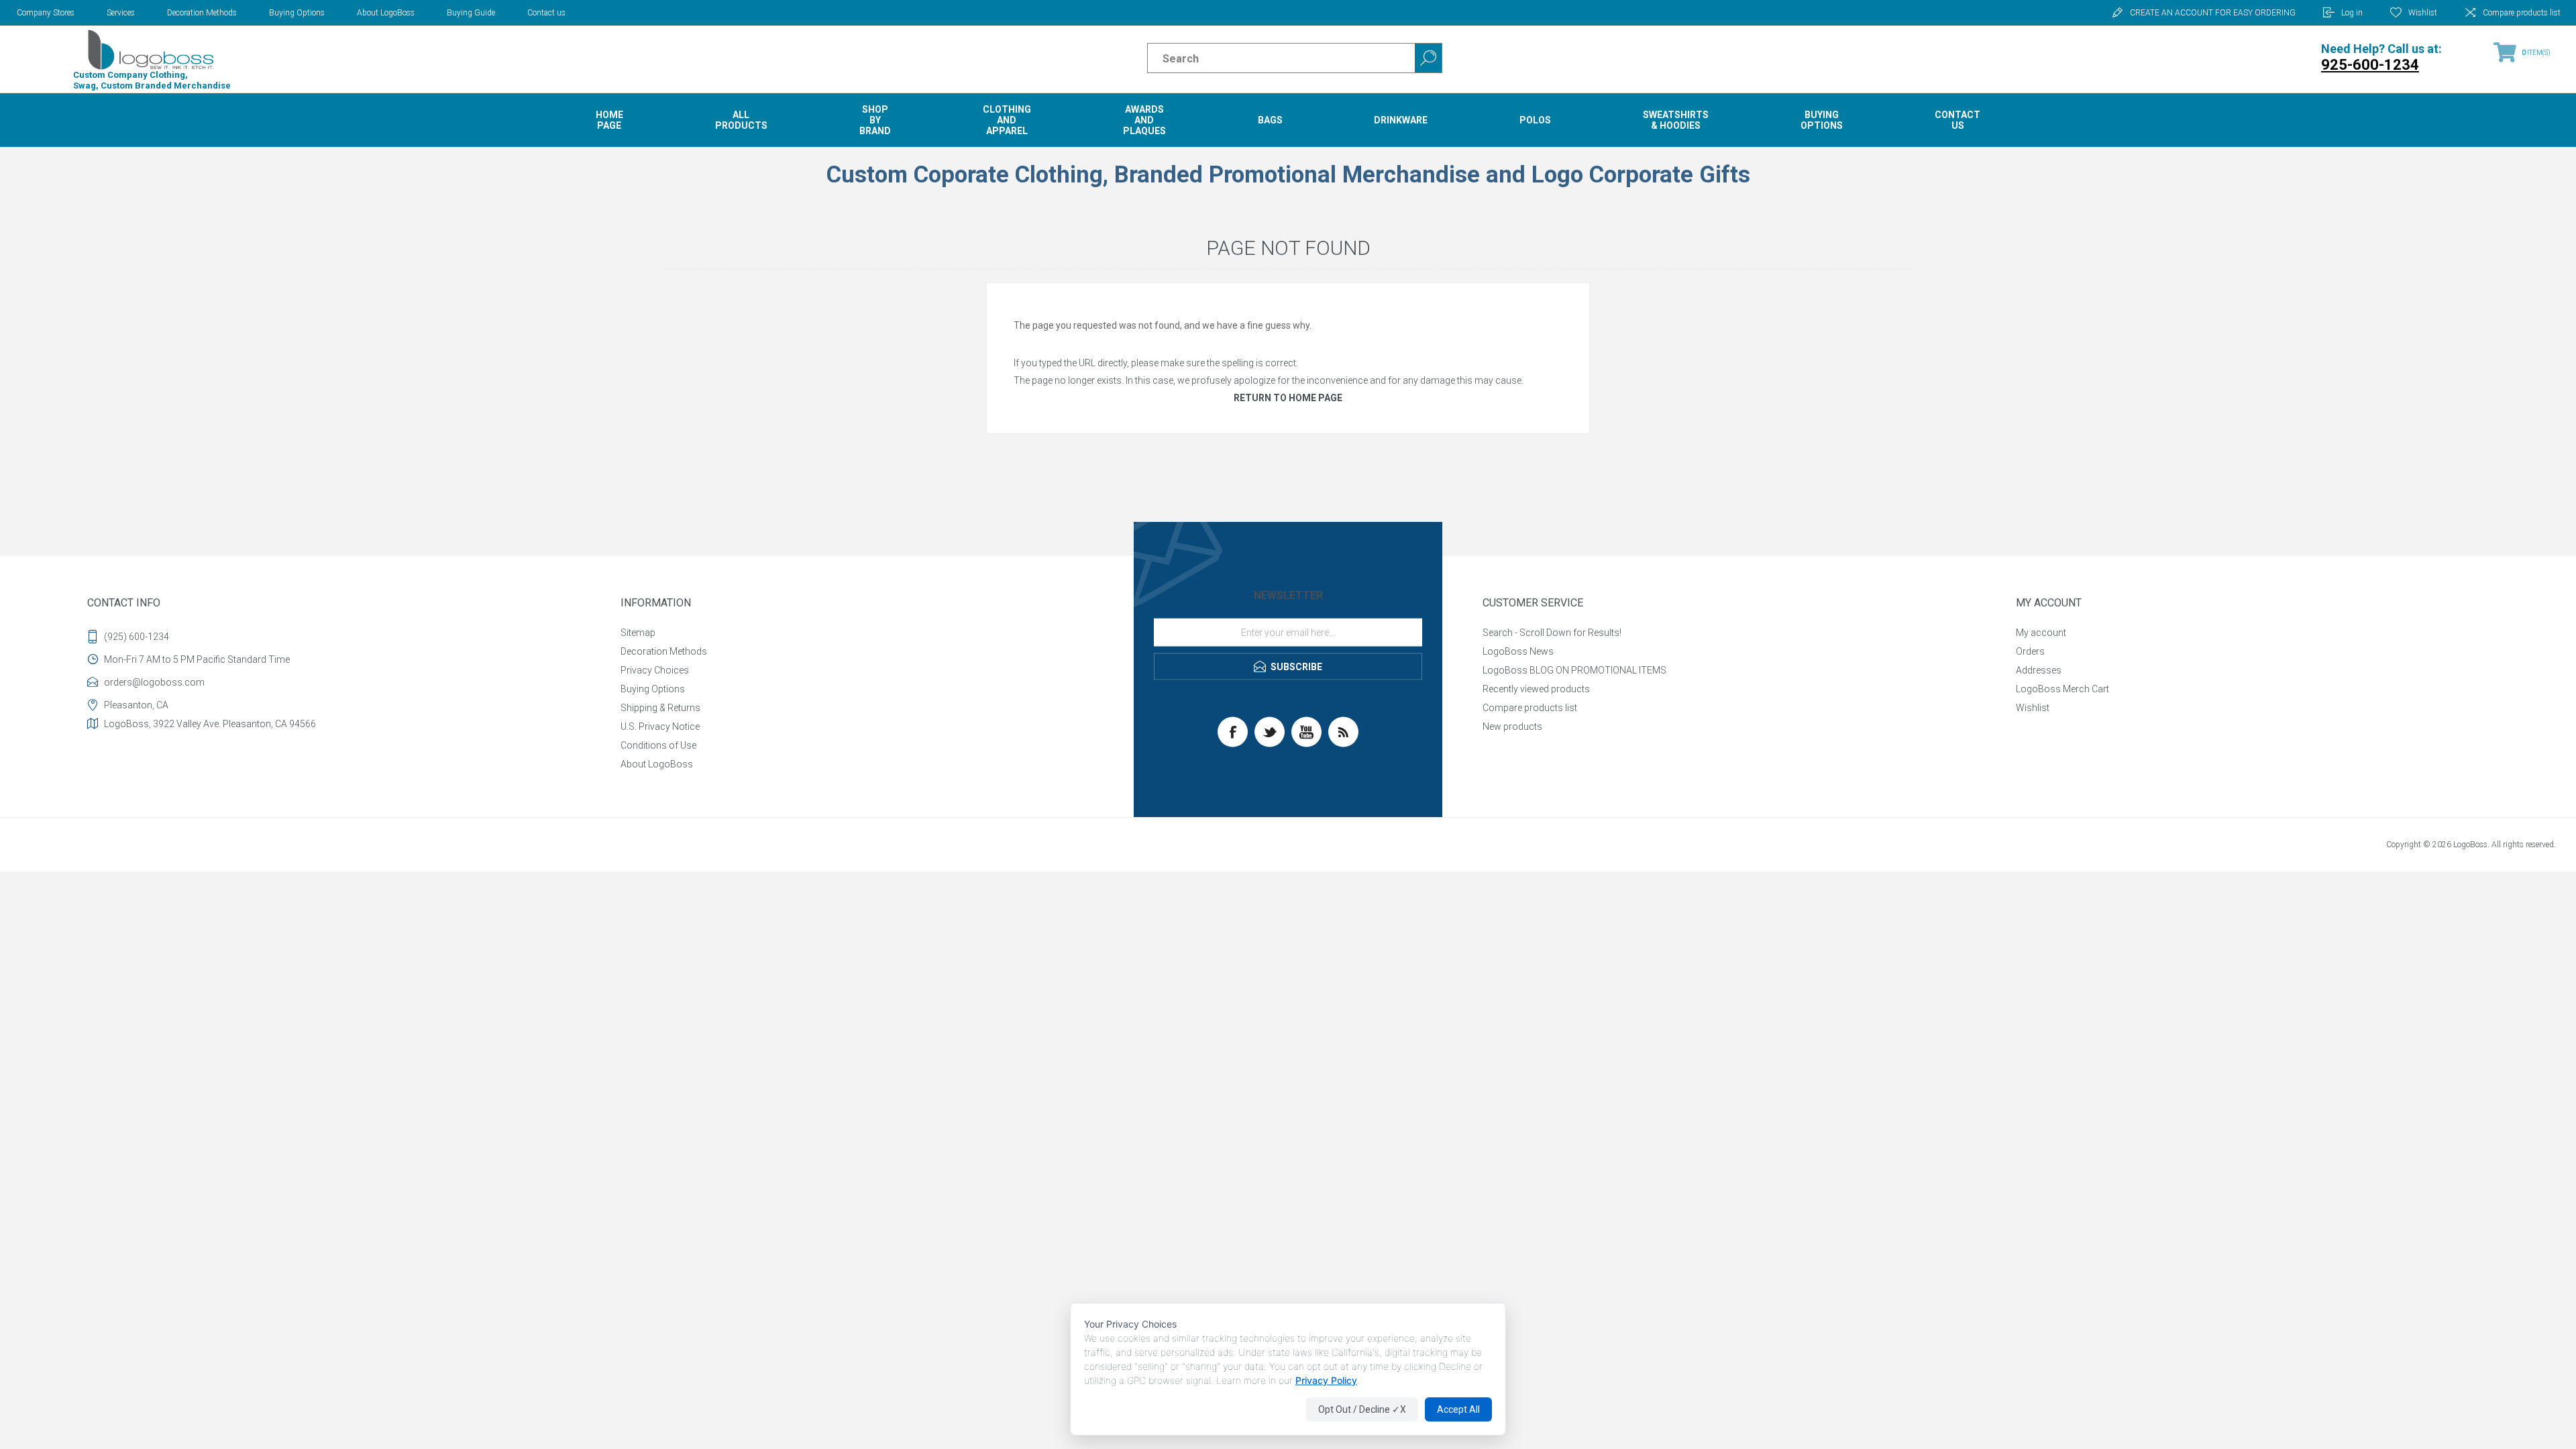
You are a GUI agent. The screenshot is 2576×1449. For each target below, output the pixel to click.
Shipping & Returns (660, 708)
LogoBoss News (1518, 651)
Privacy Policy (1326, 1380)
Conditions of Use (658, 745)
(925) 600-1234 (137, 637)
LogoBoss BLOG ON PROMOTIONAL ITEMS (1574, 670)
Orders (2030, 651)
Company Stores (46, 13)
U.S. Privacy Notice (660, 727)
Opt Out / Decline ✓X (1362, 1409)
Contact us (546, 13)
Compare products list (2522, 13)
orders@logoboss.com (154, 682)
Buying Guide (471, 13)
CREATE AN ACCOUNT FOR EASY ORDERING (2213, 13)
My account (2041, 633)
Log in (2352, 13)
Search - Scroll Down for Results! (1552, 633)
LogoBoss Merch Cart (2062, 689)
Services (121, 13)
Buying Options (297, 13)
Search (1428, 58)
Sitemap (638, 633)
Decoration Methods (202, 13)
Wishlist (2033, 708)
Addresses (2039, 670)
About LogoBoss (386, 13)
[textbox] (1270, 58)
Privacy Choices (655, 670)
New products (1512, 727)
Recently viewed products (1536, 689)
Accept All (1458, 1409)
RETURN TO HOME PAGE (1288, 398)
